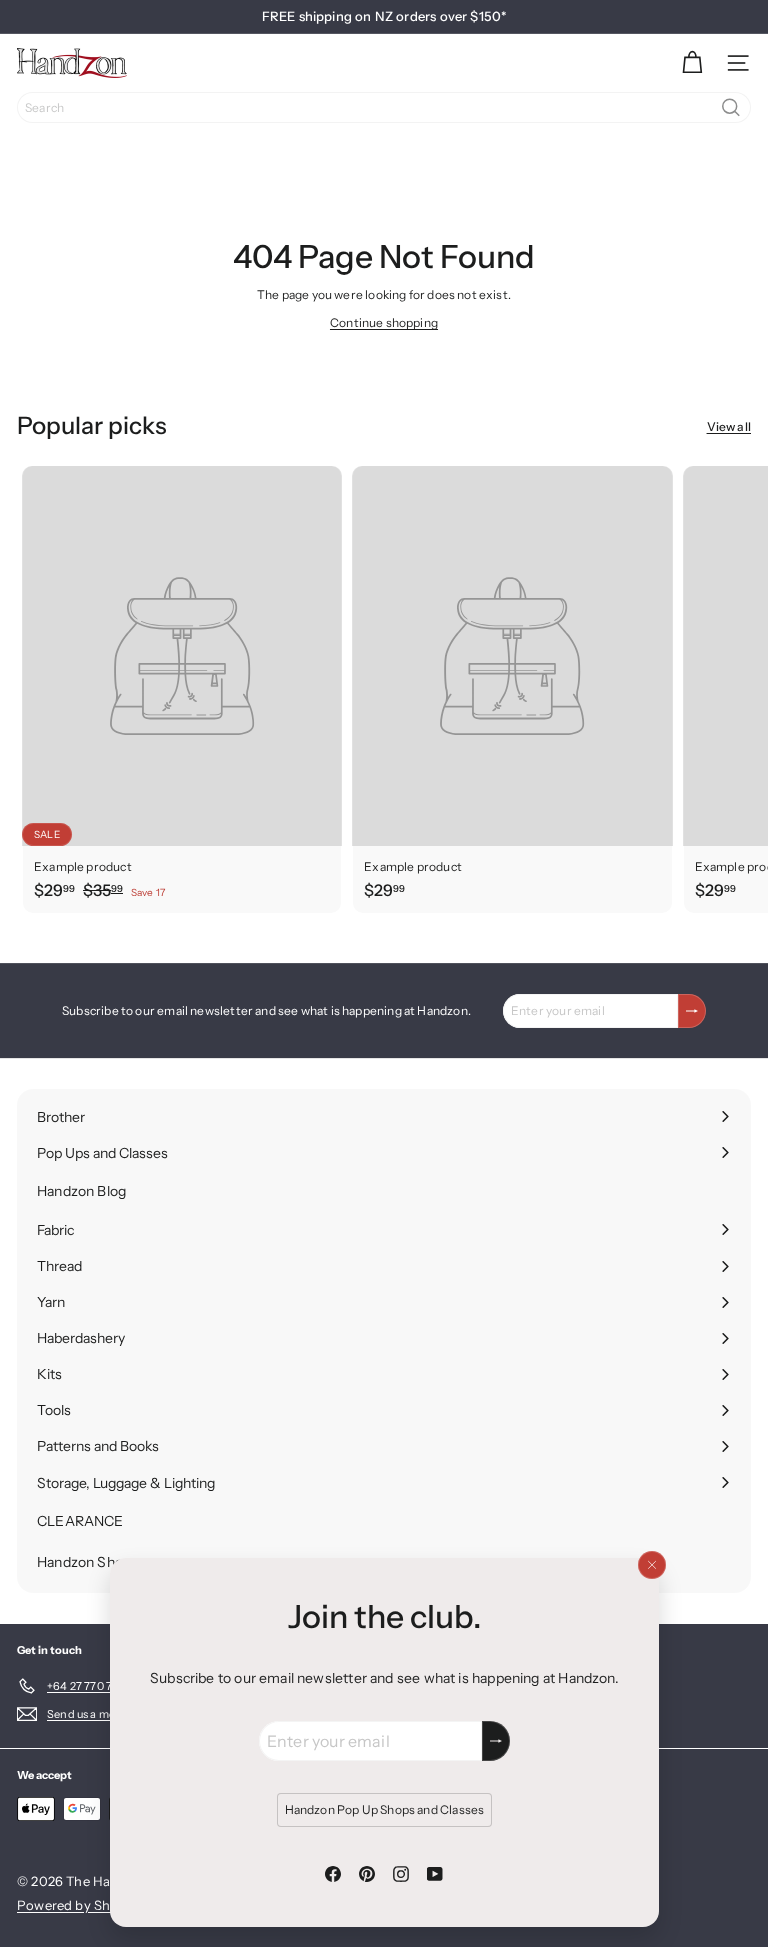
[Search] (731, 107)
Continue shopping (384, 322)
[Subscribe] (496, 1741)
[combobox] (384, 107)
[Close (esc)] (651, 1565)
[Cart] (692, 63)
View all (729, 426)
